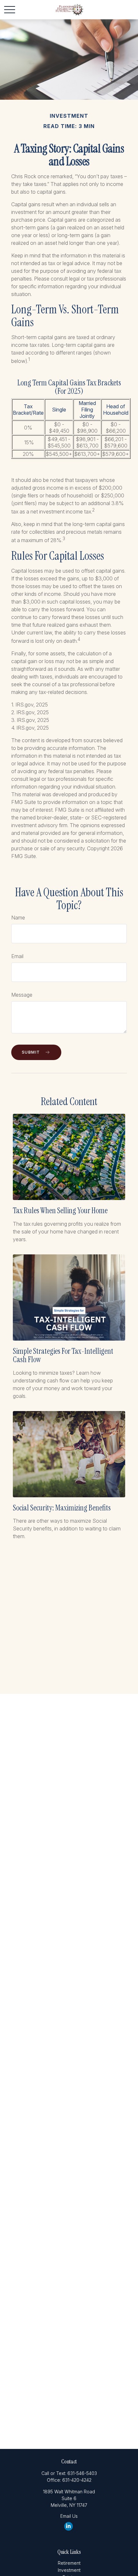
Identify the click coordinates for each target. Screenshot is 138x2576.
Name (18, 918)
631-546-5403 (82, 2473)
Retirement (69, 2563)
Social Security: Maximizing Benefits (62, 1508)
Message (22, 995)
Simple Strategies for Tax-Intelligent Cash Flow (63, 1355)
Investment (69, 2570)
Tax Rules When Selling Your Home (60, 1210)
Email (17, 956)
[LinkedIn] (69, 2526)
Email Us (69, 2516)
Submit (31, 1052)
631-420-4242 (77, 2480)
